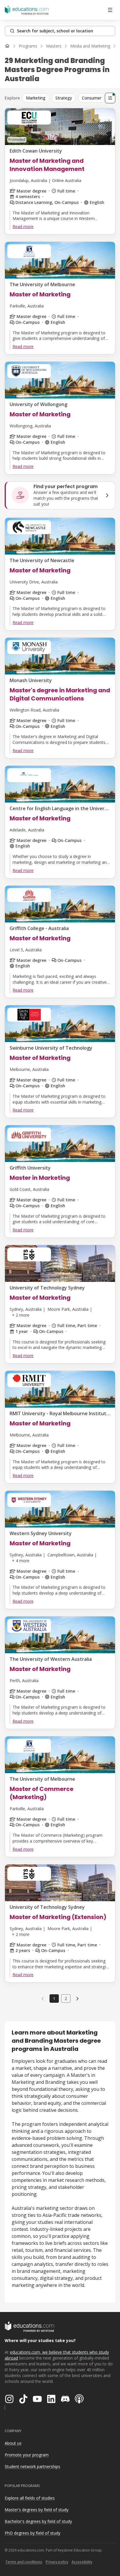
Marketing (36, 98)
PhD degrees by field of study (32, 2533)
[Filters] (110, 98)
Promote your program (27, 2455)
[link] (77, 1998)
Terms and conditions (24, 2562)
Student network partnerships (32, 2466)
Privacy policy (57, 2562)
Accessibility (82, 2562)
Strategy (64, 98)
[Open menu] (110, 10)
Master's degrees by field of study (37, 2510)
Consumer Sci (95, 98)
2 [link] (66, 1999)
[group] (67, 98)
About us (13, 2443)
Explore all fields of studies (30, 2498)
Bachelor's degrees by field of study (38, 2521)
